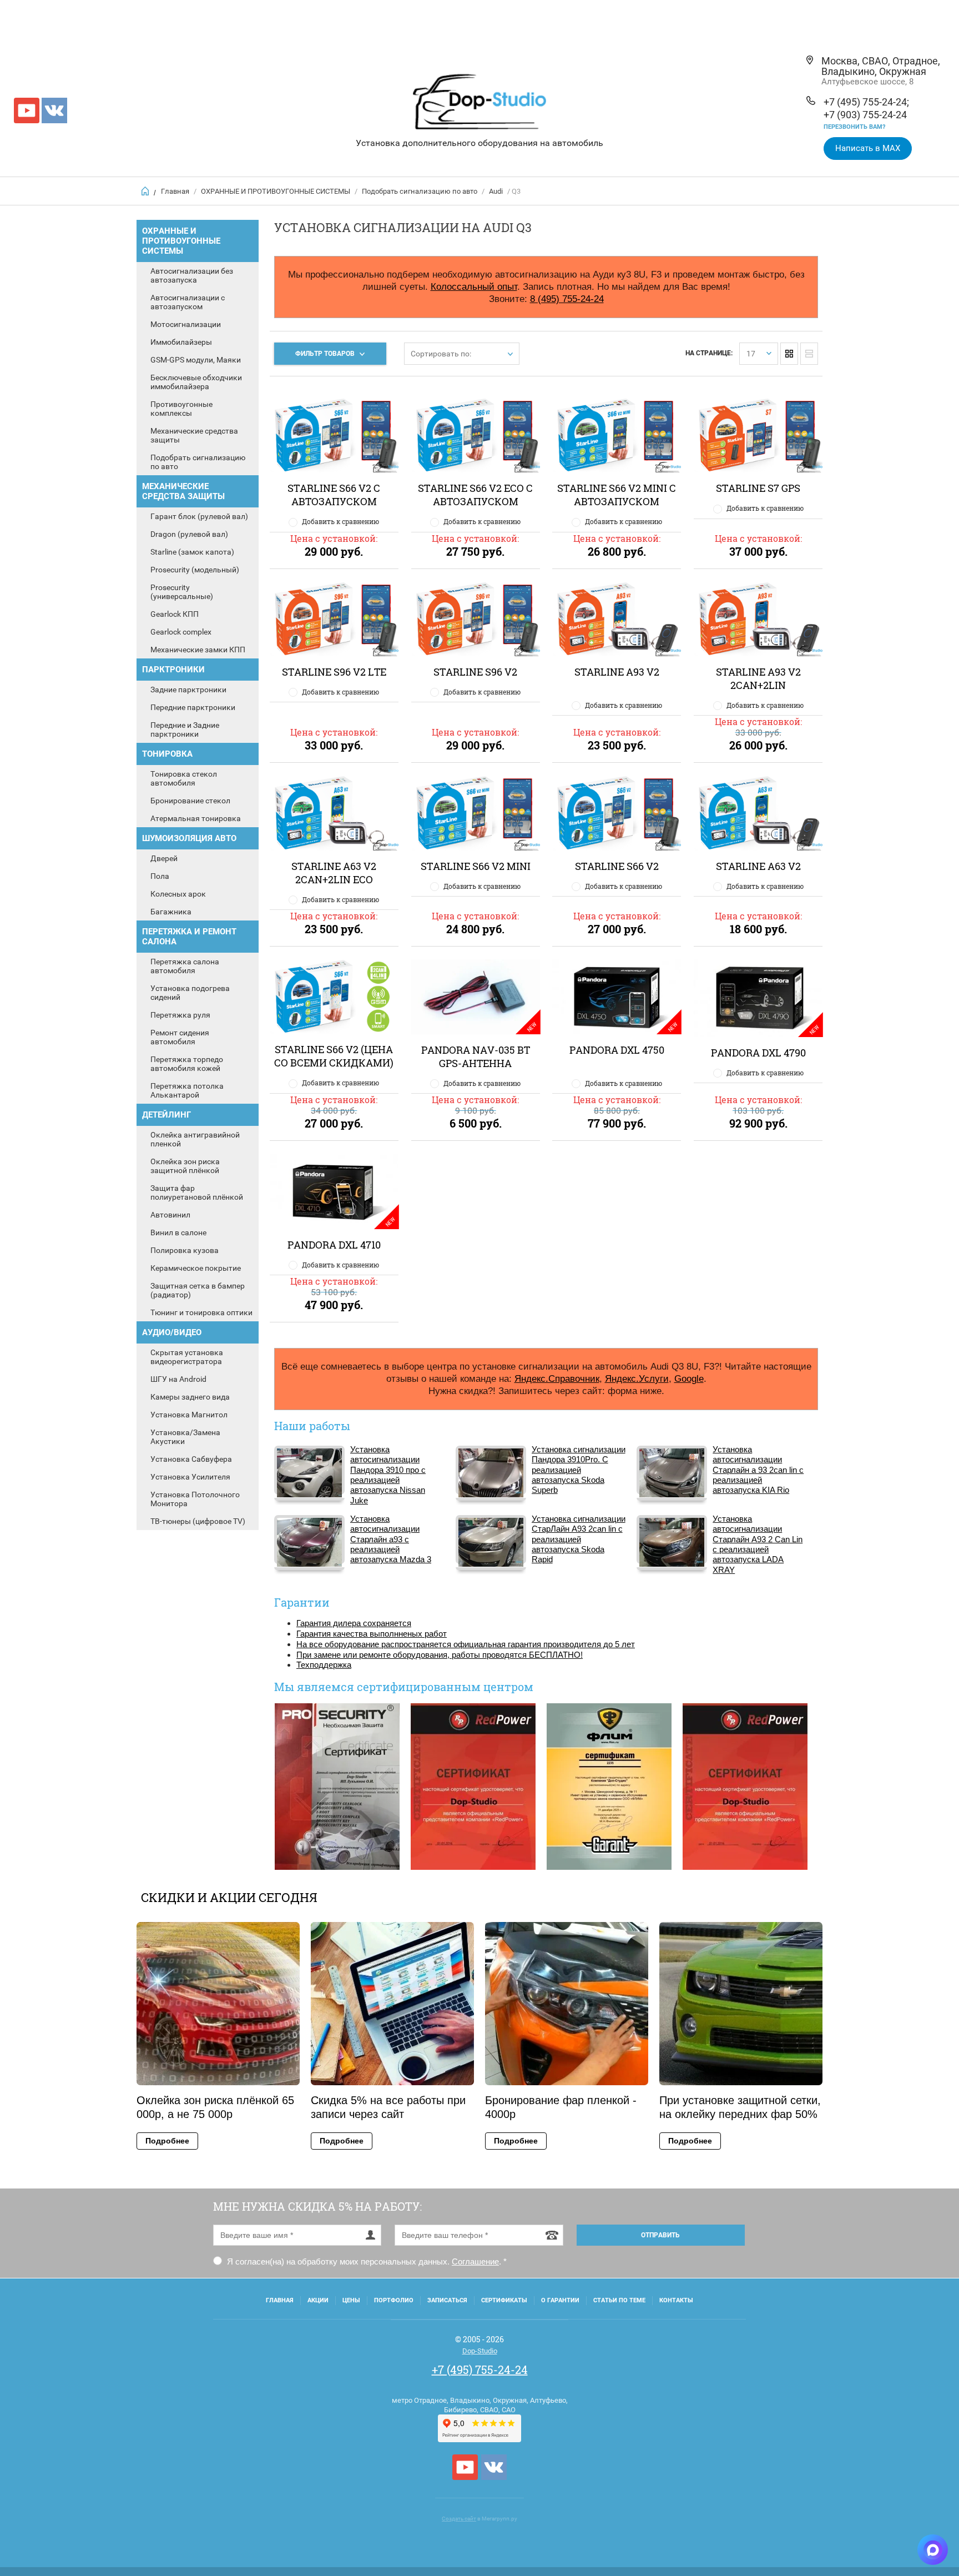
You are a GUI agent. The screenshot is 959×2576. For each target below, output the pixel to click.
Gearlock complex (181, 632)
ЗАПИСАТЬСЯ (447, 2300)
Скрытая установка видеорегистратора (187, 1357)
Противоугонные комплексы (181, 409)
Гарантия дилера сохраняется (354, 1623)
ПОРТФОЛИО (394, 2300)
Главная (175, 191)
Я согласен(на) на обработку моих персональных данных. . (366, 2261)
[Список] (809, 354)
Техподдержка (324, 1665)
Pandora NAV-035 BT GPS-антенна (476, 1056)
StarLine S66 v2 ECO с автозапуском (475, 495)
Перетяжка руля (180, 1015)
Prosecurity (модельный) (195, 570)
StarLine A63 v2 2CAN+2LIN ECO (334, 873)
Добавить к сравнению (340, 521)
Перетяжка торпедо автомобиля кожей (187, 1064)
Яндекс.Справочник (557, 1378)
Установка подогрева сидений (190, 993)
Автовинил (170, 1215)
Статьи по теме (619, 2300)
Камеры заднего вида (190, 1397)
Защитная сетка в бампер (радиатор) (198, 1290)
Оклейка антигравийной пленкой (195, 1139)
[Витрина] (789, 354)
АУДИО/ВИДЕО (172, 1332)
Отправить (660, 2235)
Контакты (676, 2300)
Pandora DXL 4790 (758, 1053)
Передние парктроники (193, 707)
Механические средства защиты (194, 435)
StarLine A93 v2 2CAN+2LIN (758, 678)
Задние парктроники (188, 690)
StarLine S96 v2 (475, 672)
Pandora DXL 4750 (617, 1050)
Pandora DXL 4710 (334, 1245)
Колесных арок (178, 894)
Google (689, 1378)
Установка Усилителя (190, 1477)
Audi (496, 191)
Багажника (171, 912)
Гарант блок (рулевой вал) (199, 516)
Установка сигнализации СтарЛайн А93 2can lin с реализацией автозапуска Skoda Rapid (579, 1539)
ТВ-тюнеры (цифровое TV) (198, 1521)
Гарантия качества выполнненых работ (372, 1634)
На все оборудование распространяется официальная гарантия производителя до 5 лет (466, 1644)
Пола (160, 876)
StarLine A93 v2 (617, 672)
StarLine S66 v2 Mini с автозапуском (617, 495)
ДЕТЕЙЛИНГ (166, 1115)
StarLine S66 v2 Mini (476, 866)
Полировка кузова (185, 1250)
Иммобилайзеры (181, 342)
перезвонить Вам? (854, 127)
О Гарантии (560, 2300)
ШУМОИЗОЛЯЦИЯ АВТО (189, 838)
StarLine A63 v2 (758, 866)
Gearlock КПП (175, 614)
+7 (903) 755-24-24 (865, 115)
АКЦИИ (318, 2300)
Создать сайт (459, 2519)
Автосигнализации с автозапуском (188, 302)
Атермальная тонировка (196, 818)
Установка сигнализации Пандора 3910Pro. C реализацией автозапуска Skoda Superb (579, 1470)
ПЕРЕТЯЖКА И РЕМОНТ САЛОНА (189, 937)
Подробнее (167, 2141)
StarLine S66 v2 (617, 866)
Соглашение (475, 2261)
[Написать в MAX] (933, 2550)
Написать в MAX (868, 148)
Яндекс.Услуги (637, 1378)
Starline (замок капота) (192, 552)
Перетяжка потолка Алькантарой (187, 1090)
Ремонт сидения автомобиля (180, 1037)
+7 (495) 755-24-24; (866, 102)
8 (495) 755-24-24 (567, 299)
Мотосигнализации (186, 324)
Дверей (164, 858)
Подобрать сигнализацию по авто (420, 191)
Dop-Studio (480, 2351)
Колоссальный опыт (474, 286)
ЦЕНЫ (351, 2300)
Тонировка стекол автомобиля (184, 778)
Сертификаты (504, 2300)
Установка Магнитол (189, 1415)
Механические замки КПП (198, 650)
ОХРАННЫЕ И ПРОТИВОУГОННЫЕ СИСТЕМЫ (276, 191)
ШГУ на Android (178, 1379)
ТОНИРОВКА (167, 754)
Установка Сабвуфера (191, 1459)
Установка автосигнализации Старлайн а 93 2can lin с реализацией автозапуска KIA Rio (758, 1470)
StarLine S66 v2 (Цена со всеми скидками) (334, 1056)
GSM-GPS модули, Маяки (196, 360)
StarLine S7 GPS (758, 488)
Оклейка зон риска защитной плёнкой (185, 1166)
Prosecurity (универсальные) (182, 592)
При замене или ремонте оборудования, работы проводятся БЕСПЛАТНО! (440, 1655)
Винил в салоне (178, 1232)
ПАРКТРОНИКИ (173, 670)
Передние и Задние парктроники (185, 729)
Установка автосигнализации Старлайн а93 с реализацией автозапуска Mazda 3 (391, 1539)
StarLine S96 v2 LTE (334, 672)
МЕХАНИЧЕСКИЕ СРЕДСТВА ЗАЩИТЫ (183, 491)
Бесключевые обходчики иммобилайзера (196, 382)
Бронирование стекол (190, 801)
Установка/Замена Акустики (185, 1437)
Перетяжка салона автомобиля (185, 966)
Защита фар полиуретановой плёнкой (197, 1193)
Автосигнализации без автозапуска (192, 275)
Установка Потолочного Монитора (195, 1499)
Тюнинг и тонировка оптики (201, 1312)
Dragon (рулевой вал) (189, 534)
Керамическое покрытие (196, 1268)
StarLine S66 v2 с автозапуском (334, 495)
